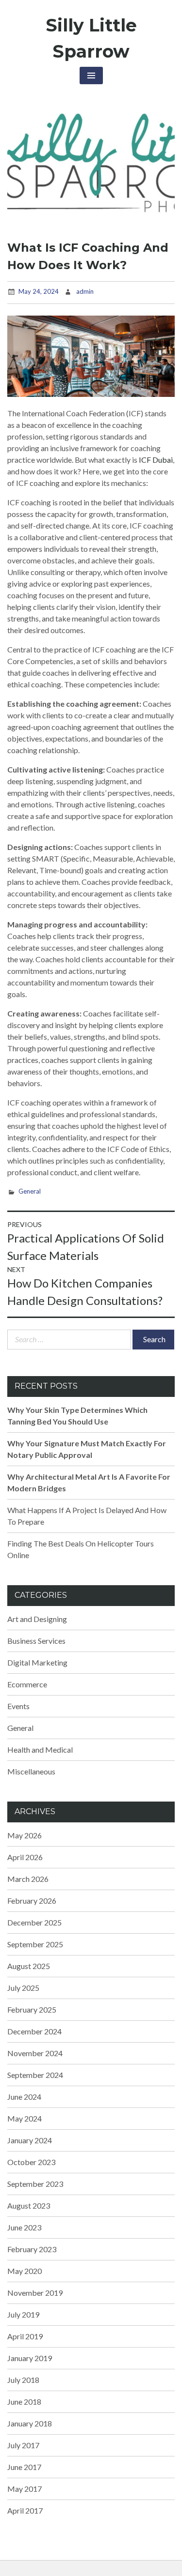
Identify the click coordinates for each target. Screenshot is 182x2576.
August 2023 (29, 2205)
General (30, 1191)
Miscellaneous (31, 1771)
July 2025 (23, 1988)
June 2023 (24, 2227)
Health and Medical (40, 1750)
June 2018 (24, 2402)
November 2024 (35, 2053)
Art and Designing (37, 1619)
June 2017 (24, 2467)
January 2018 (30, 2423)
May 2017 (25, 2489)
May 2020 (25, 2271)
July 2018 (23, 2380)
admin (85, 291)
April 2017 (25, 2510)
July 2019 (23, 2314)
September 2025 (35, 1944)
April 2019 (25, 2336)
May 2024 (25, 2118)
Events (18, 1706)
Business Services (36, 1641)
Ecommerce (27, 1684)
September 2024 (35, 2075)
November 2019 (35, 2293)
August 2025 (29, 1966)
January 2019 (30, 2358)
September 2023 (35, 2184)
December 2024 (34, 2031)
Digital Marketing (37, 1662)
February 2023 (32, 2249)
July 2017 (23, 2445)
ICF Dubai (156, 460)
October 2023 (31, 2162)
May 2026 (25, 1835)
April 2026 (25, 1857)
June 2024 (24, 2097)
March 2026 (28, 1879)
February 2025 (32, 2009)
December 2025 (34, 1922)
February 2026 (32, 1901)
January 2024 (30, 2140)
